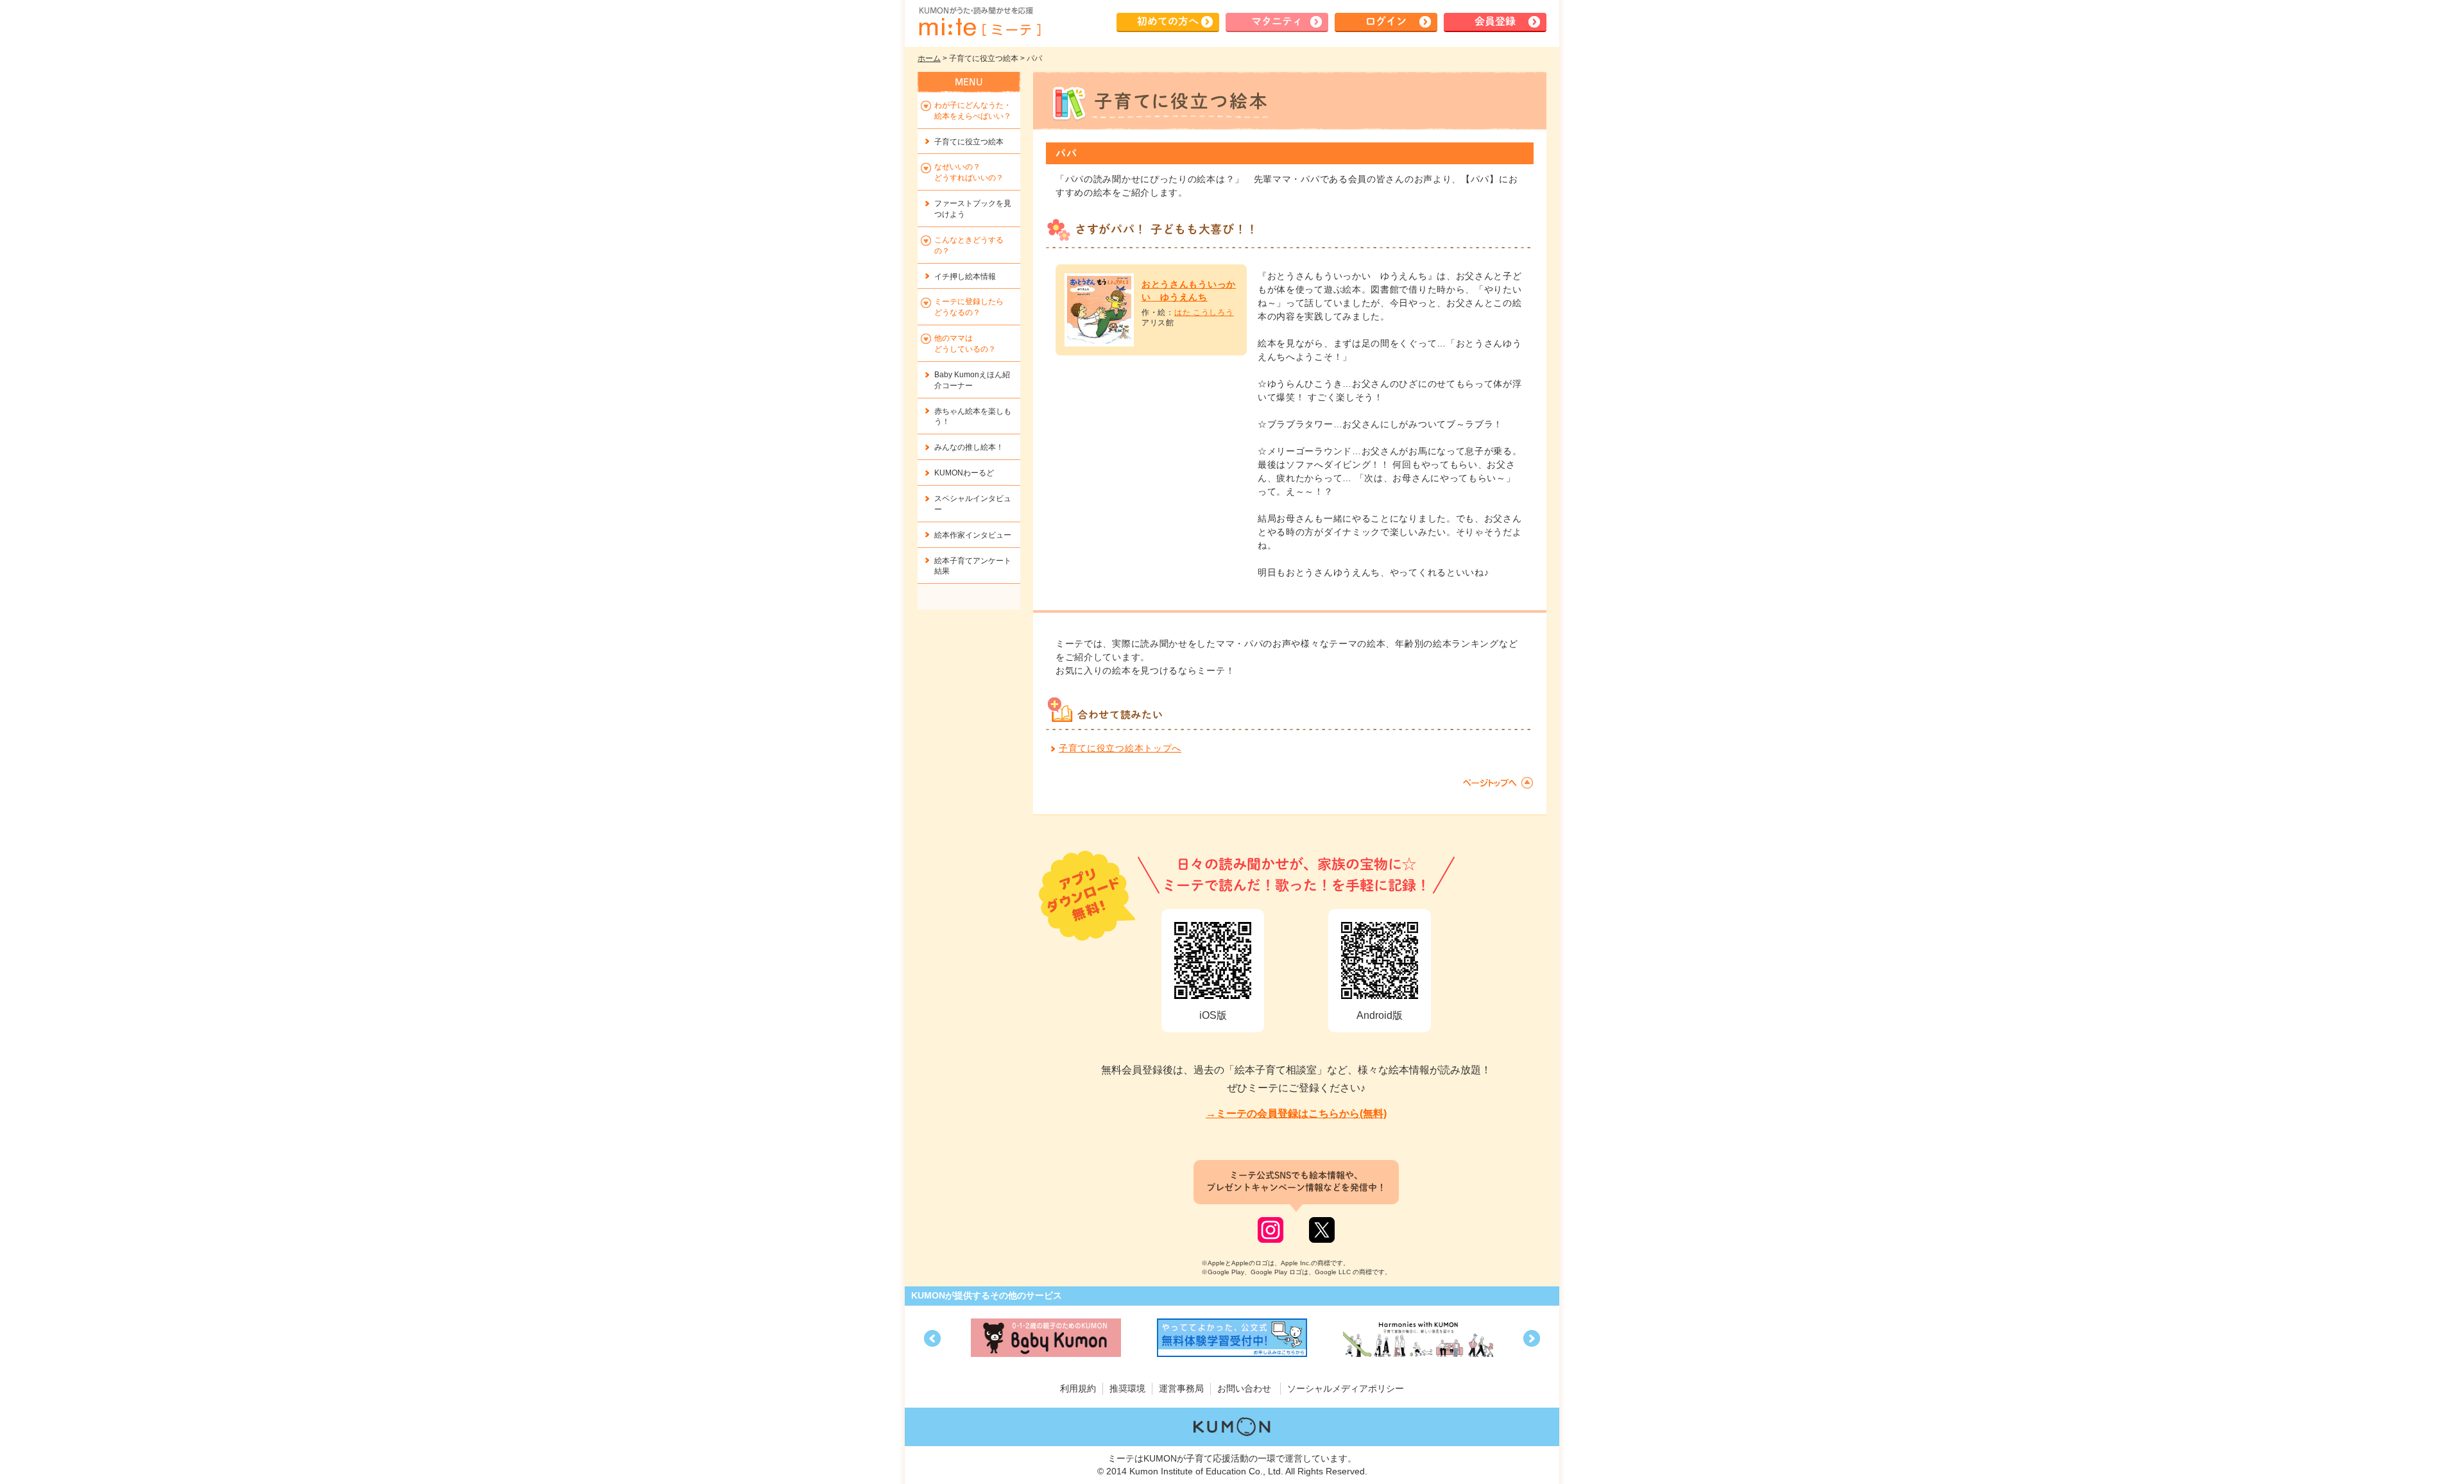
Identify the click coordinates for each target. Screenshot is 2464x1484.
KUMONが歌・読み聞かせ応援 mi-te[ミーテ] (979, 22)
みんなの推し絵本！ (969, 447)
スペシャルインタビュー (973, 504)
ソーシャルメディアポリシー (1346, 1388)
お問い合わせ (1244, 1388)
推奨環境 (1127, 1388)
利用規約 (1078, 1388)
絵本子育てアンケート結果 (973, 566)
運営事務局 (1181, 1388)
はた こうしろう (1204, 312)
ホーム (929, 58)
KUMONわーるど (964, 473)
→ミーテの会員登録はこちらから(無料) (1296, 1113)
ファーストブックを (973, 209)
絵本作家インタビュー (973, 535)
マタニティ (1277, 21)
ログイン (1386, 21)
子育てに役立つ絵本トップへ (1120, 748)
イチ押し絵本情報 (965, 277)
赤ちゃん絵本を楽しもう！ (973, 417)
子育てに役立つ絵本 (969, 142)
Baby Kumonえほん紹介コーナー (972, 380)
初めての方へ (1168, 21)
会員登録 (1495, 21)
